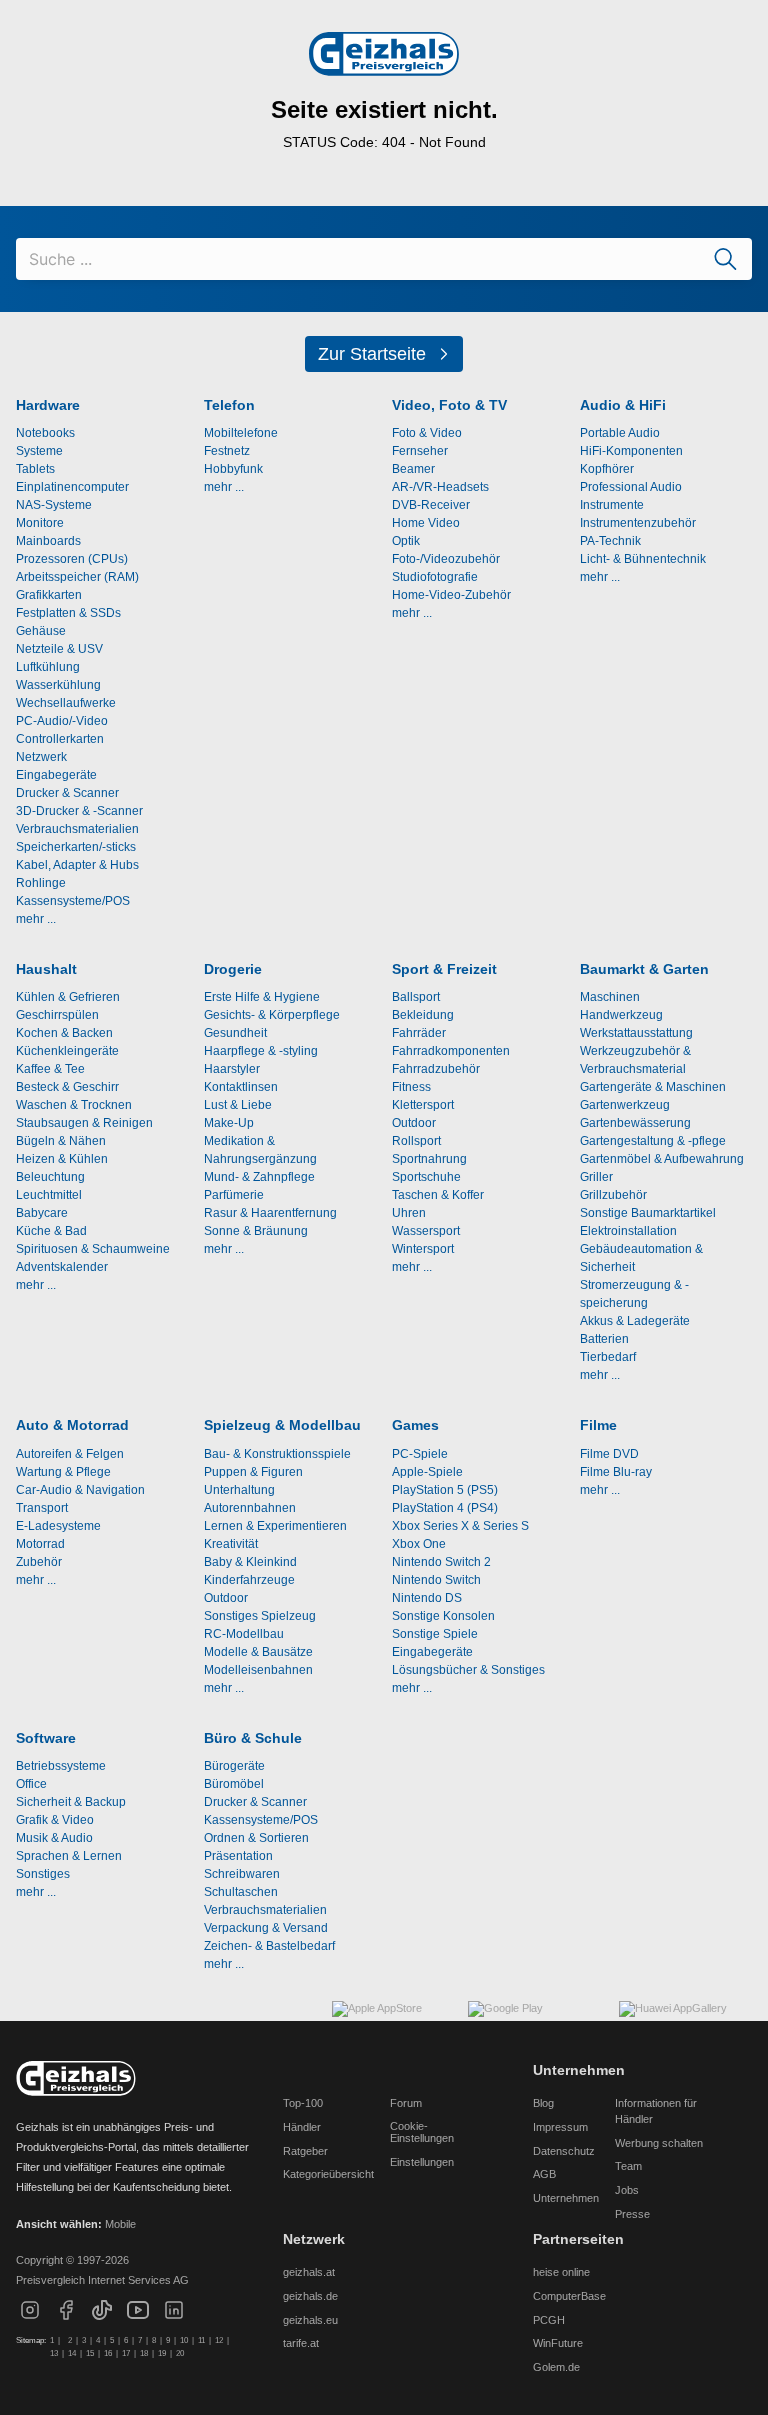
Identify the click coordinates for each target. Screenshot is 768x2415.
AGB (544, 2174)
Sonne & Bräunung (256, 1231)
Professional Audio (631, 487)
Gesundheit (235, 1033)
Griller (596, 1177)
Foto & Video (427, 433)
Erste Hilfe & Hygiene (262, 997)
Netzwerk (41, 757)
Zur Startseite (372, 354)
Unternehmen (566, 2198)
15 (90, 2353)
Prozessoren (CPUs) (72, 559)
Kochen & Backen (64, 1033)
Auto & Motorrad (72, 1425)
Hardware (48, 405)
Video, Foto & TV (449, 405)
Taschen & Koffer (438, 1195)
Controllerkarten (60, 739)
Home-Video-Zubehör (451, 595)
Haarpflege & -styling (261, 1051)
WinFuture (558, 2343)
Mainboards (48, 541)
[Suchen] (725, 258)
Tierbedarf (608, 1357)
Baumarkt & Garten (644, 969)
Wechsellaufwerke (66, 703)
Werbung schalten (659, 2143)
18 (144, 2353)
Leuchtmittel (49, 1195)
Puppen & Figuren (253, 1472)
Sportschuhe (426, 1177)
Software (46, 1738)
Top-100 (303, 2103)
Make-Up (229, 1123)
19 (162, 2353)
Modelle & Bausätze (258, 1652)
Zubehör (39, 1562)
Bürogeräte (234, 1766)
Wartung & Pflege (63, 1472)
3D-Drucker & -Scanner (79, 811)
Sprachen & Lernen (69, 1856)
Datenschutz (564, 2151)
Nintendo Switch (436, 1580)
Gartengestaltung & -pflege (653, 1141)
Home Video (426, 523)
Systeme (39, 451)
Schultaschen (241, 1892)
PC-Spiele (420, 1454)
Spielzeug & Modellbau (282, 1425)
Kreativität (231, 1544)
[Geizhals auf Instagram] (30, 2318)
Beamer (413, 469)
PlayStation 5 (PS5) (445, 1490)
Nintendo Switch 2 (441, 1562)
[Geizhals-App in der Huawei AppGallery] (685, 2021)
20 (180, 2353)
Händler (302, 2127)
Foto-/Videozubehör (446, 559)
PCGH (549, 2320)
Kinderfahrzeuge (249, 1580)
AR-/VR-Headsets (440, 487)
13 (54, 2353)
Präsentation (238, 1856)
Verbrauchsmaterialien (77, 829)
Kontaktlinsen (241, 1087)
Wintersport (423, 1249)
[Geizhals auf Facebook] (66, 2318)
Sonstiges (43, 1874)
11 (201, 2340)
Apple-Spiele (427, 1472)
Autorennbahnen (250, 1508)
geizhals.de (310, 2296)
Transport (42, 1508)
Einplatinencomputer (72, 487)
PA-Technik (610, 541)
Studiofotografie (435, 577)
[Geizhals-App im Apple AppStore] (392, 2021)
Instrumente (612, 505)
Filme (598, 1425)
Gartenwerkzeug (625, 1105)
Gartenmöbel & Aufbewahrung (662, 1159)
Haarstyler (232, 1069)
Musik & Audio (54, 1838)
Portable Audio (620, 433)
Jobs (627, 2190)
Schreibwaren (242, 1874)
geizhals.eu (310, 2320)
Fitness (411, 1087)
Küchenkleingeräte (67, 1051)
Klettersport (423, 1105)
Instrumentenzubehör (638, 523)
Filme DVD (609, 1454)
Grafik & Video (55, 1820)
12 (219, 2340)
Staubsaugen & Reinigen (84, 1123)
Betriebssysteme (61, 1766)
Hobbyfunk (233, 469)
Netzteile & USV (59, 649)
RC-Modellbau (244, 1634)
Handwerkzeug (621, 1015)
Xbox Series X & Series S (460, 1526)
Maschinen (610, 997)
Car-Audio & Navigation (80, 1490)
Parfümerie (234, 1195)
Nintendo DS (427, 1598)
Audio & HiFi (623, 405)
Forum (406, 2103)
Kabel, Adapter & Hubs (77, 865)
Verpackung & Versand (266, 1928)
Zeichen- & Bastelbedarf (269, 1946)
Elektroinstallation (628, 1231)
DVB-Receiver (431, 505)
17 (126, 2353)
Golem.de (556, 2367)
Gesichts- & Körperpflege (272, 1015)
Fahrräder (419, 1033)
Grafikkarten (49, 595)
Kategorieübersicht (328, 2174)
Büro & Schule (253, 1738)
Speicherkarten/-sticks (76, 847)
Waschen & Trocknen (74, 1105)
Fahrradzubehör (436, 1069)
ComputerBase (569, 2296)
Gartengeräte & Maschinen (653, 1087)
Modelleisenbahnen (258, 1670)
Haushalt (46, 969)
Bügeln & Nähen (61, 1141)
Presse (632, 2214)
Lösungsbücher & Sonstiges (468, 1670)
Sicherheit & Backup (71, 1802)
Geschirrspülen (57, 1015)
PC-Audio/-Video (62, 721)
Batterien (604, 1339)
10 (184, 2340)
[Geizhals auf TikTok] (102, 2318)
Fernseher (420, 451)
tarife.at (301, 2343)
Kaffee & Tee (50, 1069)
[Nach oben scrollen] (76, 2079)
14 (72, 2353)
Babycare (42, 1213)
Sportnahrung (429, 1159)
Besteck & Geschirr (67, 1087)
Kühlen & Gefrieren (68, 997)
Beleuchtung (50, 1177)
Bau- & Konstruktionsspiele (277, 1454)
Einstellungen (422, 2162)
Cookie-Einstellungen (422, 2132)
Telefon (229, 405)
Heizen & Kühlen (62, 1159)
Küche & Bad (51, 1231)
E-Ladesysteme (58, 1526)
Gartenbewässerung (635, 1123)
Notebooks (45, 433)
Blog (543, 2103)
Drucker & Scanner (67, 793)
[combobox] (384, 259)
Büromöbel (234, 1784)
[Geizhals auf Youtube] (138, 2318)
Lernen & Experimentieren (275, 1526)
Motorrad (40, 1544)
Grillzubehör (613, 1195)
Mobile (120, 2224)
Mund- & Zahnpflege (259, 1177)
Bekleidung (423, 1015)
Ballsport (416, 997)
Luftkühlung (48, 667)
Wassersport (426, 1231)
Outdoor (414, 1123)
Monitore (40, 523)
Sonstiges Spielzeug (260, 1616)
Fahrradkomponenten (451, 1051)
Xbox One (419, 1544)
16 (108, 2353)
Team (628, 2166)
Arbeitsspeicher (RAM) (77, 577)
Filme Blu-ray (616, 1472)
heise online (561, 2272)
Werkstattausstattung (636, 1033)
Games (415, 1425)
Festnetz (227, 451)
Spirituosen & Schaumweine (93, 1249)
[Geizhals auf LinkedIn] (174, 2318)
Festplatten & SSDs (68, 613)
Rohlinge (41, 883)
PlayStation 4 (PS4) (445, 1508)
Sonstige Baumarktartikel (648, 1213)
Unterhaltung (239, 1490)
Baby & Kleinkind (250, 1562)
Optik (406, 541)
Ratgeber (305, 2151)
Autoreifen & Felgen (70, 1454)
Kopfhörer (607, 469)
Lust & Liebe (238, 1105)
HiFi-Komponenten (631, 451)
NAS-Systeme (54, 505)
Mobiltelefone (241, 433)
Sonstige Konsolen (443, 1616)
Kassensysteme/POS (73, 901)
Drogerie (233, 969)
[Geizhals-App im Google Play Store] (535, 2021)
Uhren (409, 1213)
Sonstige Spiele (435, 1634)
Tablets (35, 469)
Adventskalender (62, 1267)
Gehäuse (41, 631)
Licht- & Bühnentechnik (643, 559)
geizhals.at (309, 2272)
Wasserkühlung (58, 685)
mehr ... (36, 919)
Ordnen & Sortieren (256, 1838)
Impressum (560, 2127)
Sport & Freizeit (444, 969)
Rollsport (416, 1141)
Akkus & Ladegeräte (635, 1321)
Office (31, 1784)
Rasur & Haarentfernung (270, 1213)
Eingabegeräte (56, 775)
